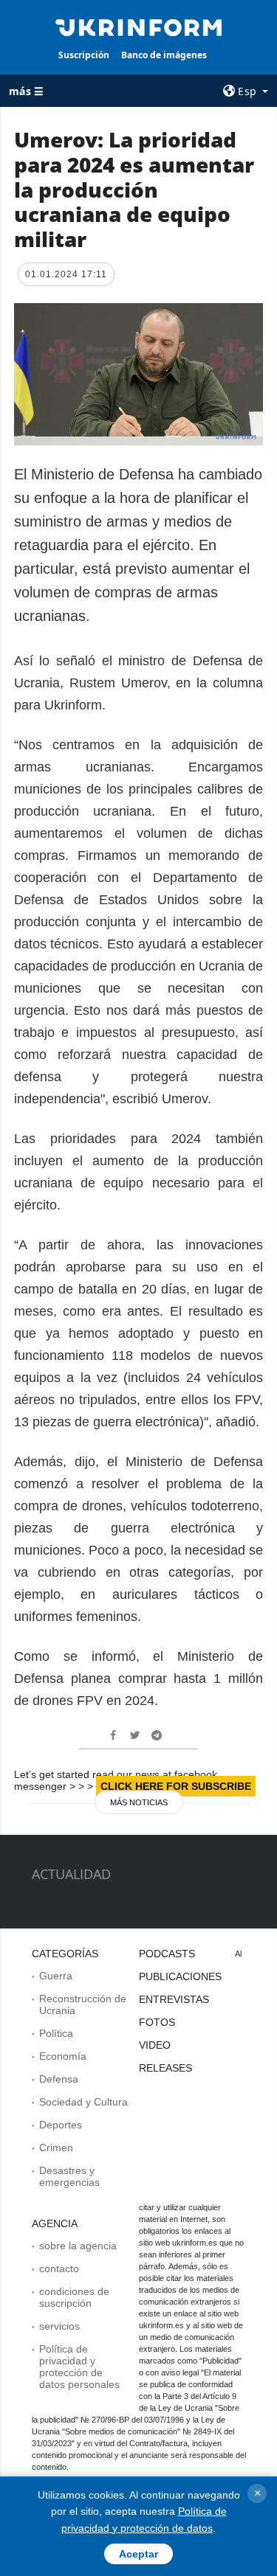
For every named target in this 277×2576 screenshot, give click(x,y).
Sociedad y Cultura (83, 2102)
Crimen (56, 2148)
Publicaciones (180, 1976)
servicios (59, 2326)
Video (155, 2045)
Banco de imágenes (164, 55)
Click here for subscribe (176, 1786)
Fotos (157, 2022)
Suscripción (84, 55)
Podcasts (167, 1954)
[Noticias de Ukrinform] (139, 27)
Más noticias (139, 1802)
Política (56, 2033)
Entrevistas (174, 1999)
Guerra (56, 1976)
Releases (165, 2068)
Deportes (61, 2125)
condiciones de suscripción (74, 2297)
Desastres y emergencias (69, 2176)
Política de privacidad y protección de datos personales (79, 2367)
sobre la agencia (78, 2246)
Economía (63, 2056)
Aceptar (138, 2554)
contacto (59, 2268)
